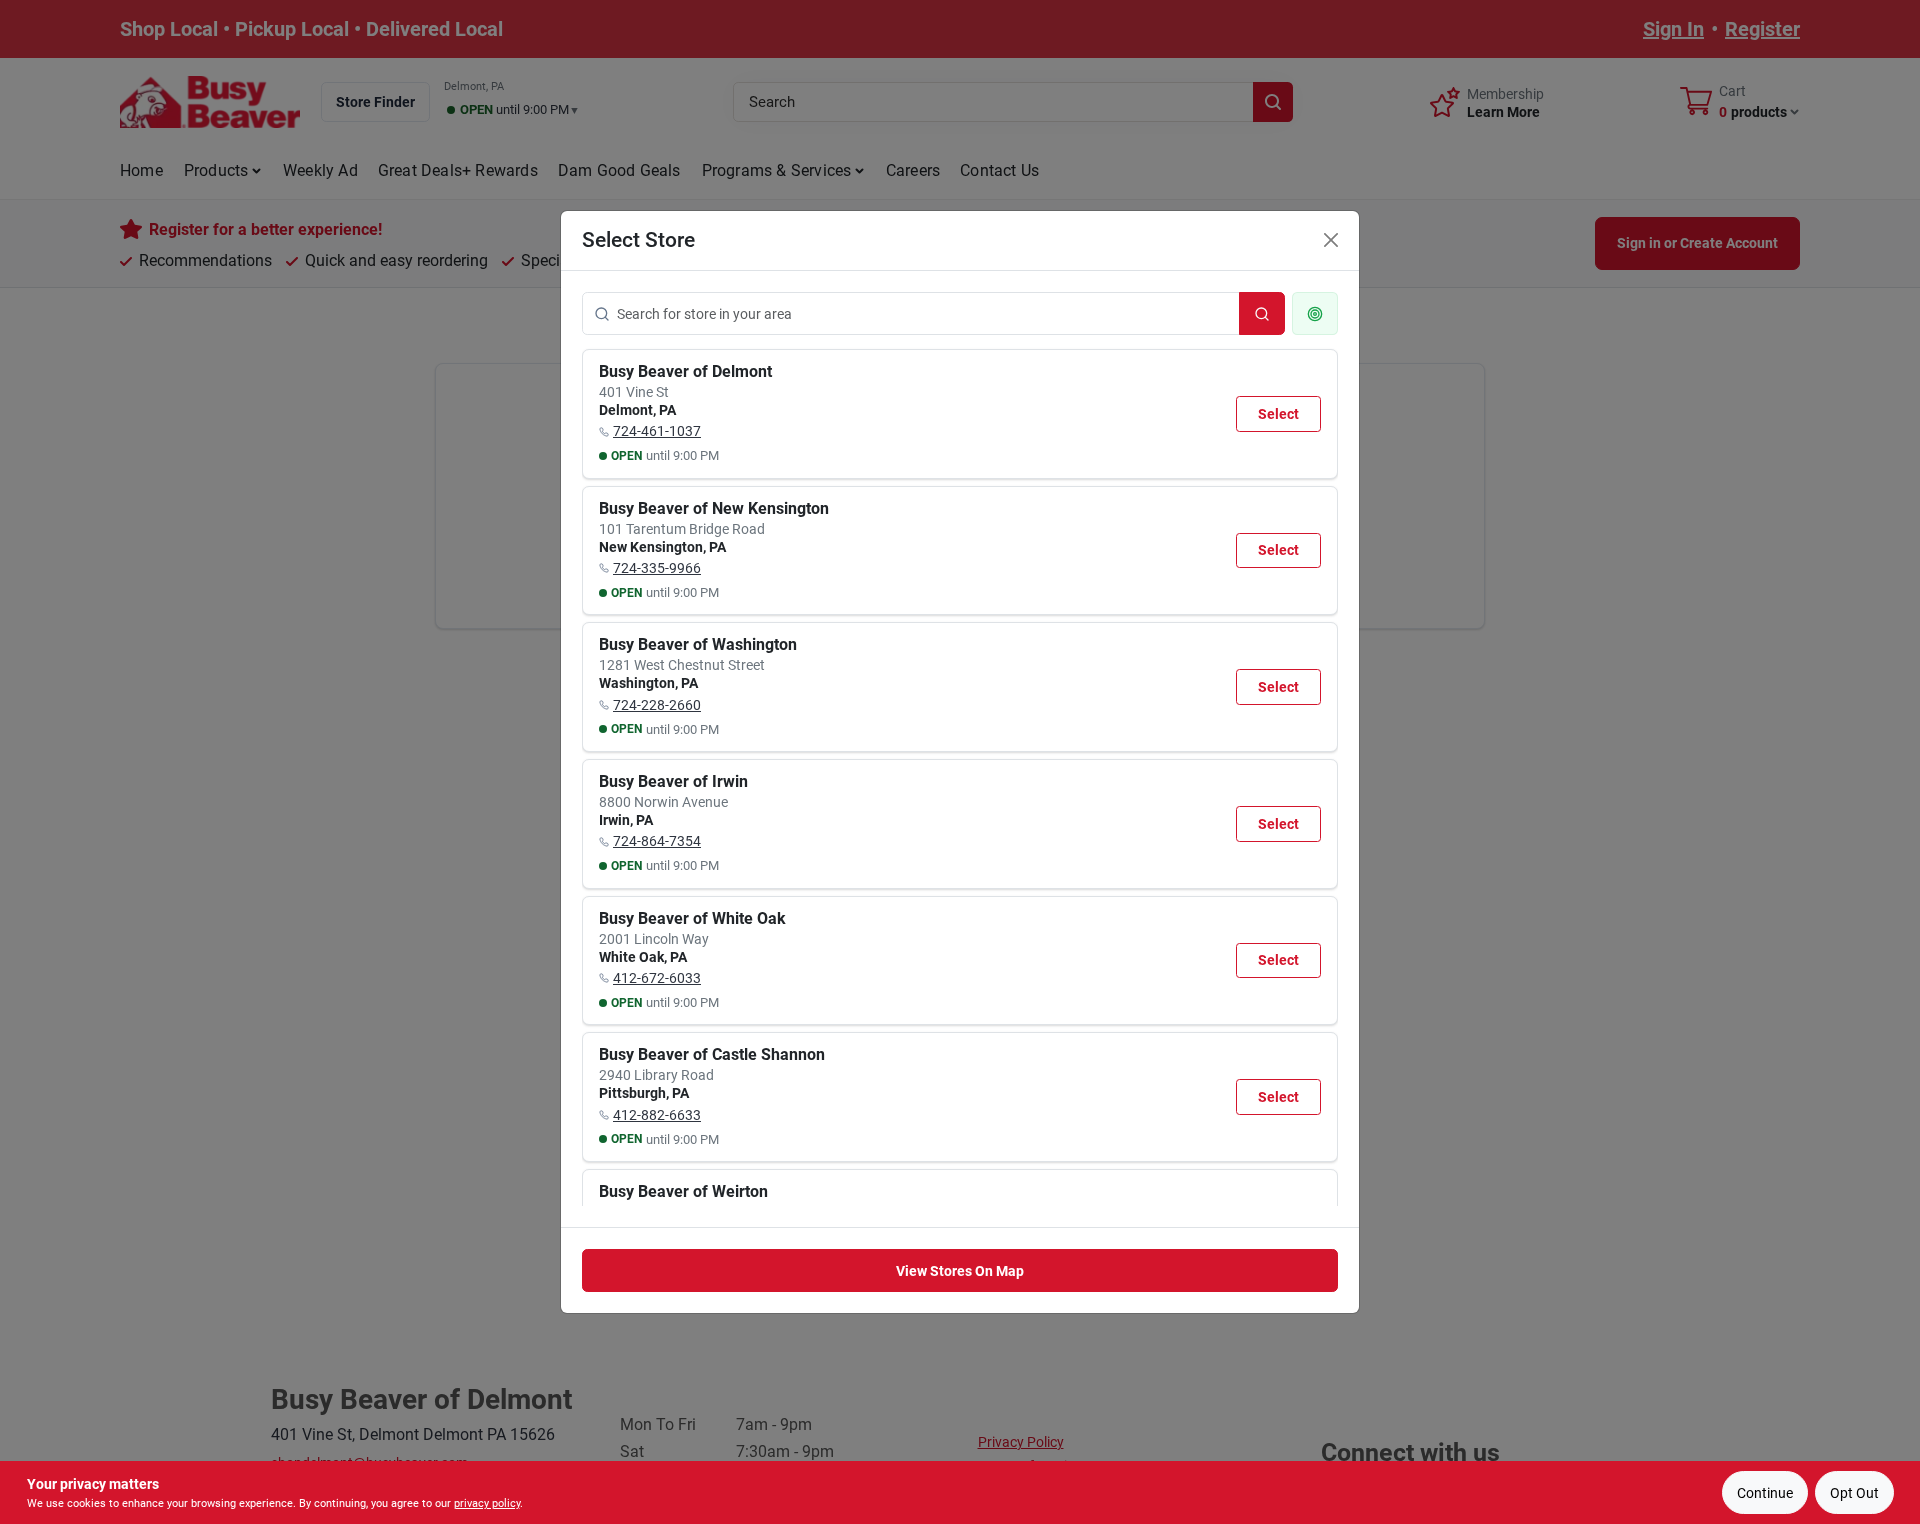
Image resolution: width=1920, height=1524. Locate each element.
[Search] (1262, 313)
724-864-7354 (657, 841)
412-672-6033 (657, 978)
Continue (1765, 1493)
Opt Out (1854, 1493)
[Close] (1331, 240)
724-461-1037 (657, 431)
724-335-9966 (657, 568)
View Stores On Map (960, 1271)
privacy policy (487, 1503)
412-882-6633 (657, 1115)
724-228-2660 (657, 705)
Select (1278, 414)
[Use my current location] (1315, 313)
